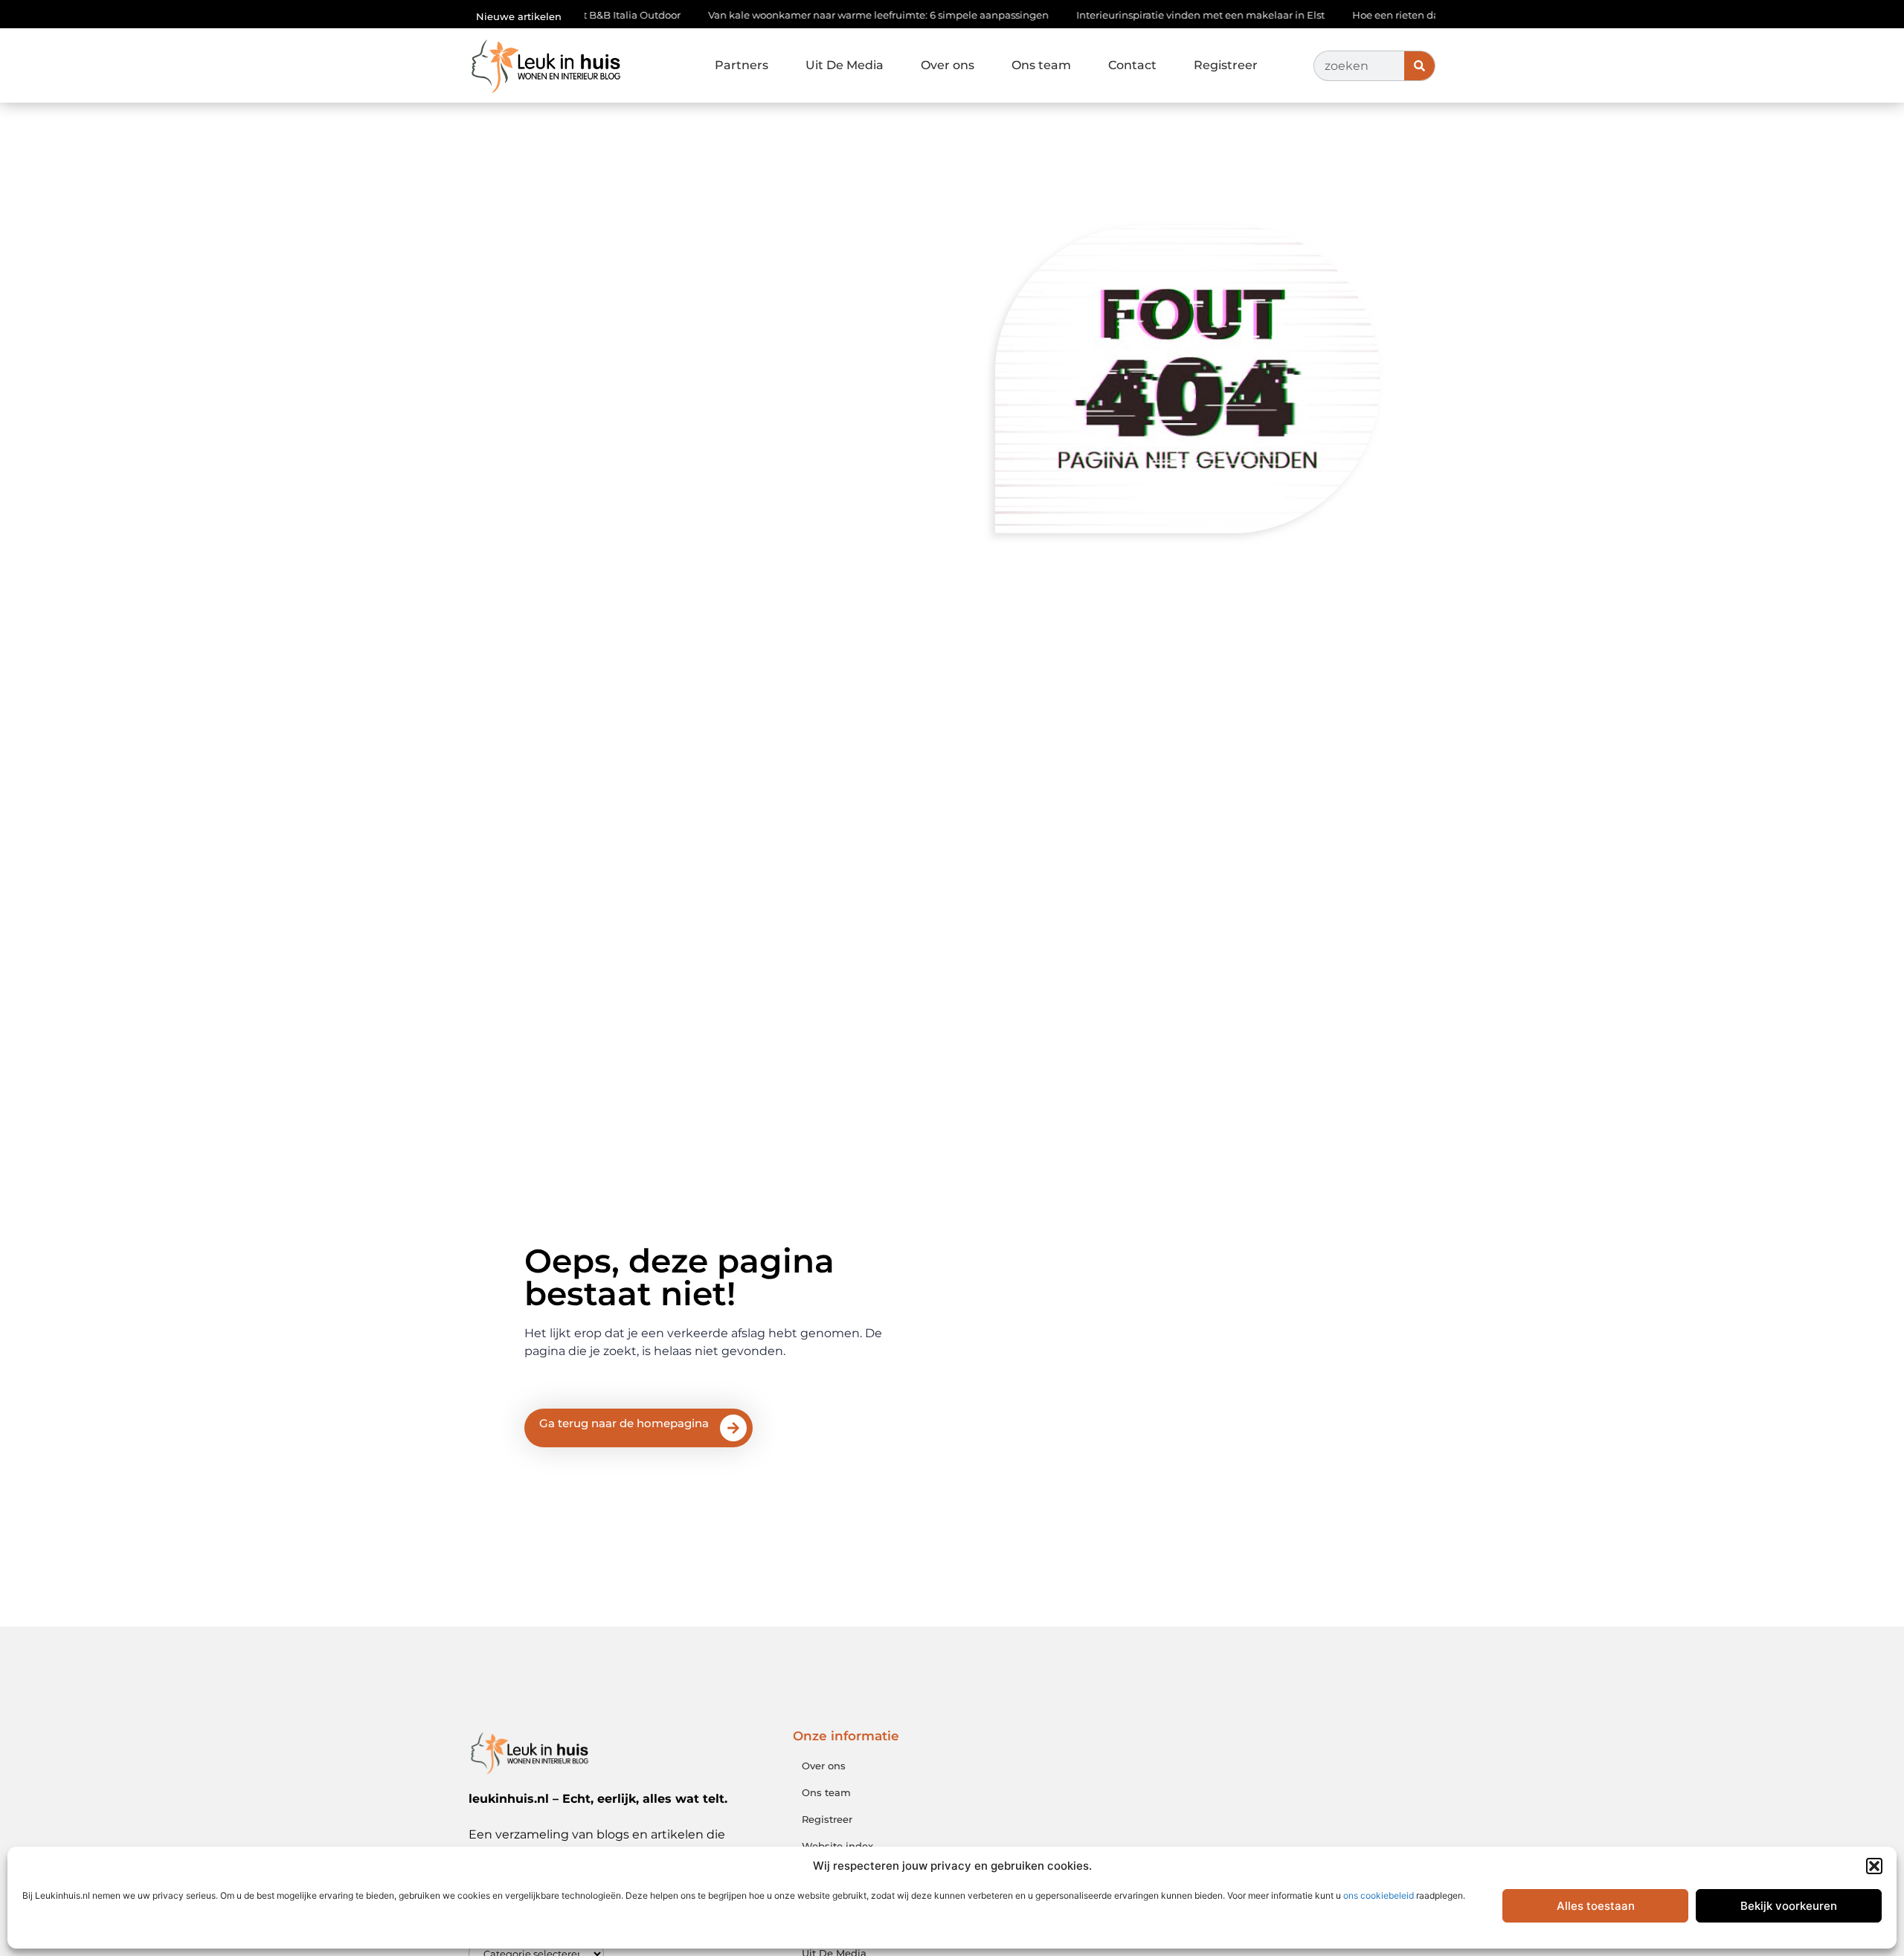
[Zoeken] (1419, 66)
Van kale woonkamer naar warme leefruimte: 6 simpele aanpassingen (823, 15)
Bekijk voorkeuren (1789, 1906)
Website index (837, 1846)
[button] (1874, 1866)
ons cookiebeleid (1379, 1895)
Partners (742, 65)
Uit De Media (845, 65)
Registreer (1226, 65)
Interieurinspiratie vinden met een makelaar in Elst (1145, 15)
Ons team (1041, 65)
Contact (1132, 65)
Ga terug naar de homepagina (624, 1423)
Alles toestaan (1596, 1906)
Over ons (948, 65)
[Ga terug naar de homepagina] (733, 1428)
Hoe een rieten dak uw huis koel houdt (1390, 15)
